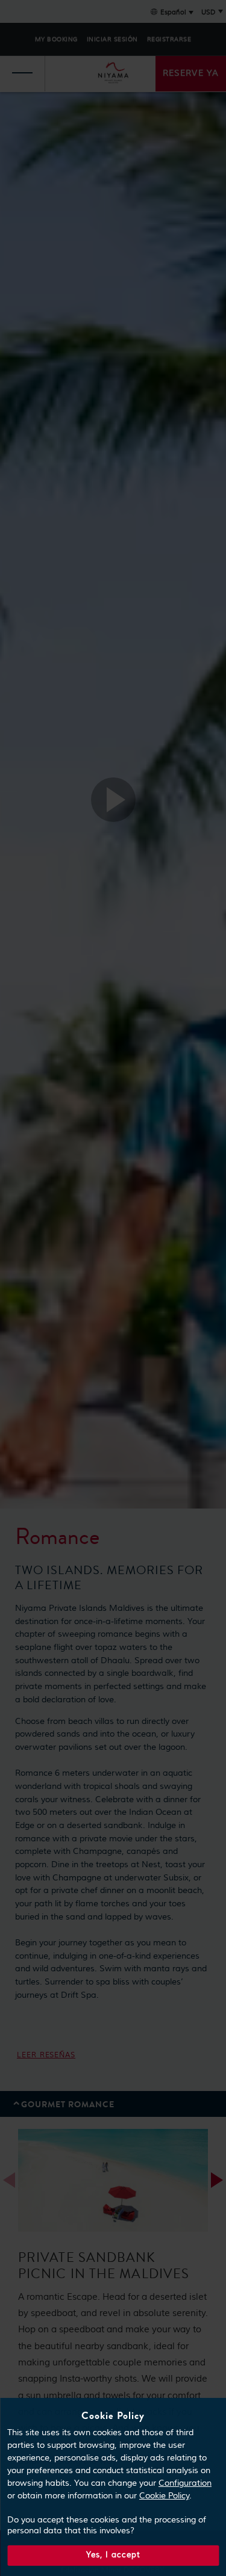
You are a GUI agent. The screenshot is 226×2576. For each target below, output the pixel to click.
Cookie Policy (164, 2496)
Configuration (185, 2483)
